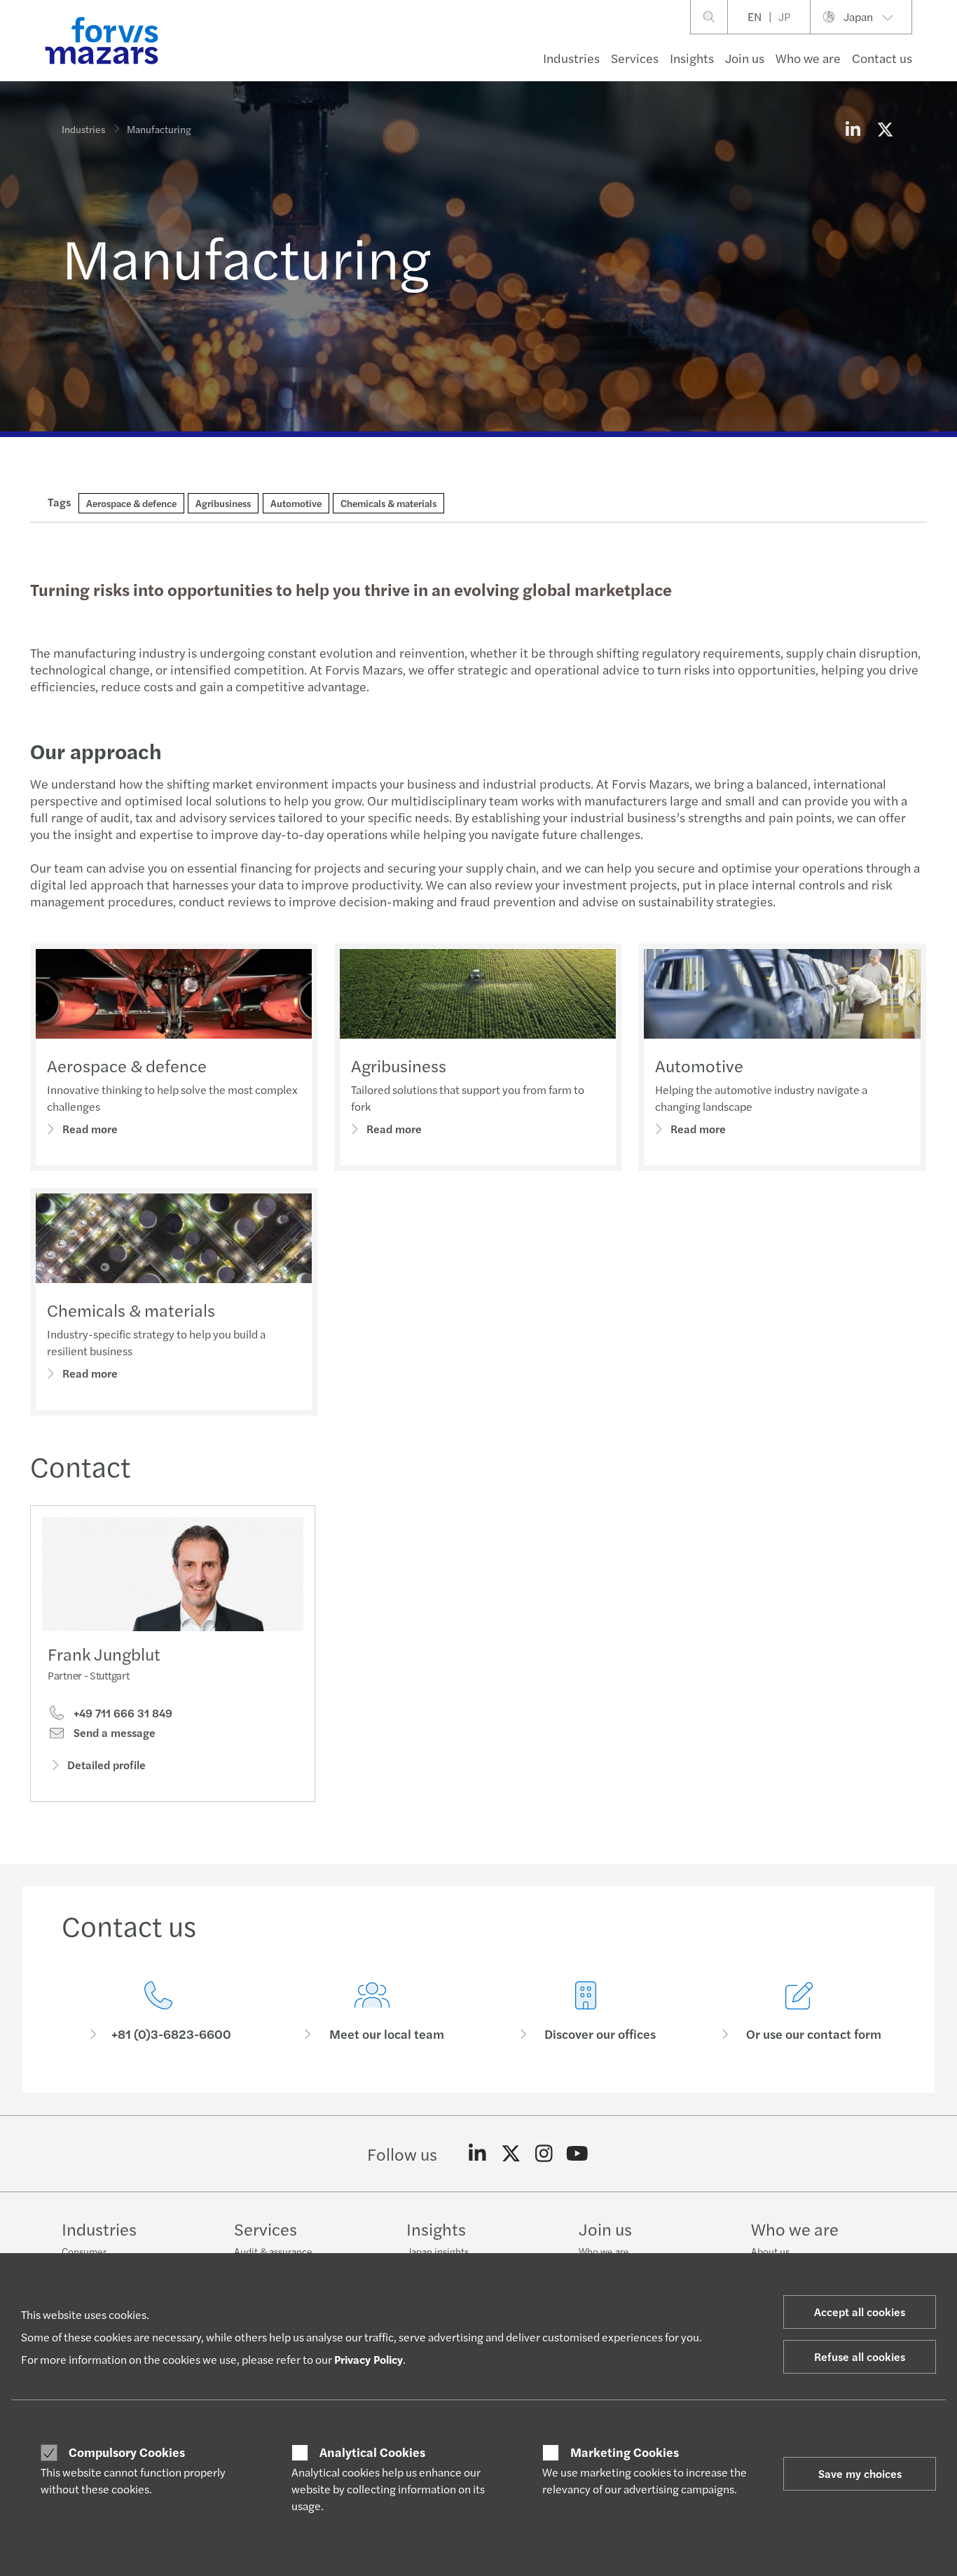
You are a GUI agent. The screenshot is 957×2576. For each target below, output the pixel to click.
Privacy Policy (369, 2359)
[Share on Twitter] (885, 129)
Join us (745, 58)
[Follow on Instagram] (544, 2154)
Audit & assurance (273, 2251)
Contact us (882, 58)
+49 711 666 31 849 (122, 1713)
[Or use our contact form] (799, 2012)
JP (784, 16)
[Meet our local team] (372, 2012)
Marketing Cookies (625, 2452)
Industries (571, 58)
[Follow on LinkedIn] (477, 2154)
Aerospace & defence (127, 1065)
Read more (90, 1129)
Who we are (808, 58)
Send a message (113, 1733)
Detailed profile (106, 1765)
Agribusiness (399, 1065)
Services (635, 58)
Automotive (699, 1065)
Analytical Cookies (372, 2452)
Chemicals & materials (131, 1310)
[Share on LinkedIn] (853, 129)
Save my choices (860, 2473)
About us (770, 2251)
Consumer (84, 2251)
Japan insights (438, 2251)
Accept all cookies (860, 2312)
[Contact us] (158, 2012)
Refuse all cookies (860, 2356)
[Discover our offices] (585, 2012)
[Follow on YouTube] (578, 2154)
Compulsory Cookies (127, 2452)
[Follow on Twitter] (511, 2154)
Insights (692, 58)
